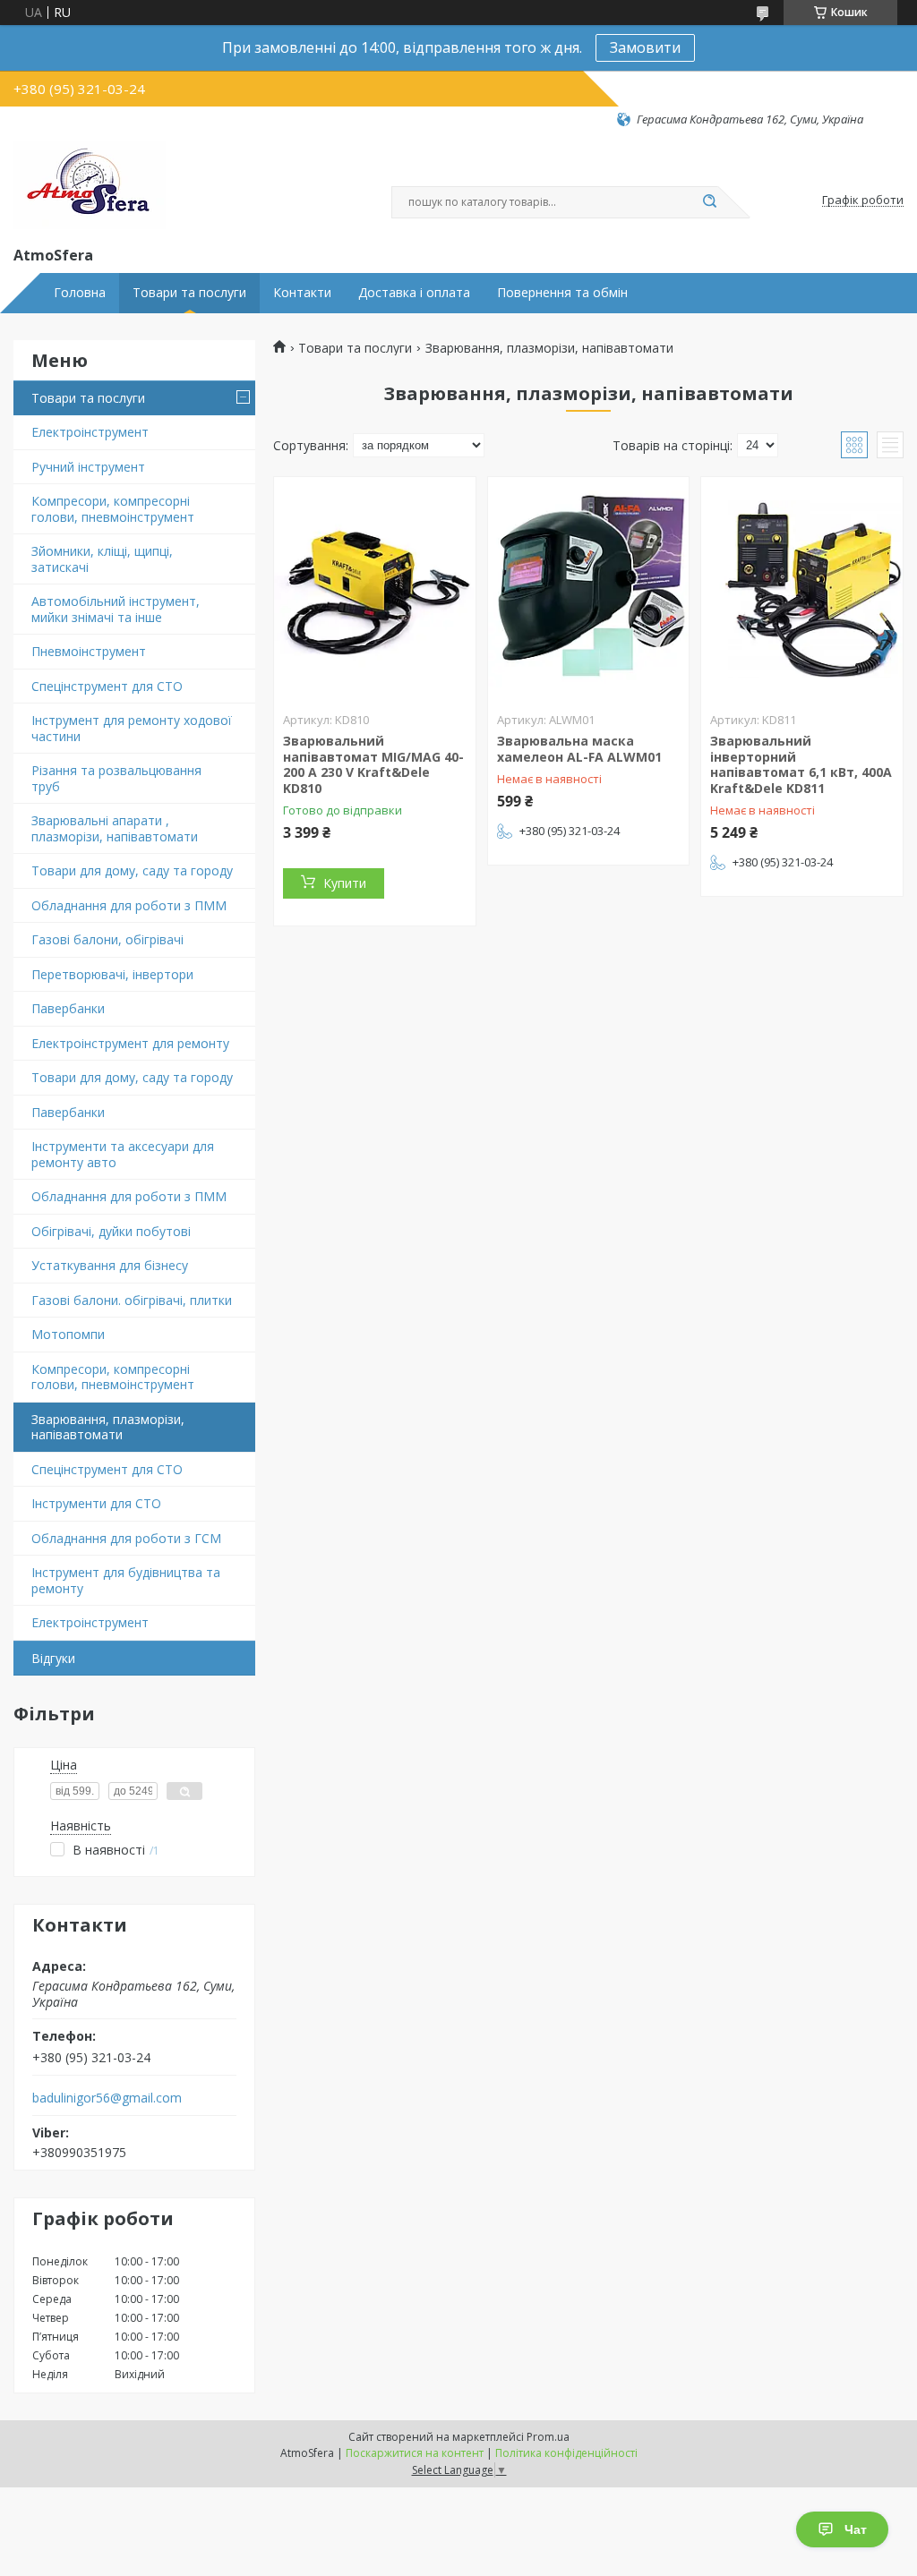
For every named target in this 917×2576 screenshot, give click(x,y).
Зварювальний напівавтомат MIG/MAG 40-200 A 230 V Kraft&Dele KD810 (373, 764)
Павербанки (68, 1008)
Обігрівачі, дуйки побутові (111, 1231)
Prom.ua (548, 2437)
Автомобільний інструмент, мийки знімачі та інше (116, 609)
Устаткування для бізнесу (110, 1265)
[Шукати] (709, 202)
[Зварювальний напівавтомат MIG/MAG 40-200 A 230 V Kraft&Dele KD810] (375, 589)
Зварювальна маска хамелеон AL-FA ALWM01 (579, 749)
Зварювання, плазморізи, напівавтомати (108, 1427)
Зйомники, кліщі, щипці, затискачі (102, 559)
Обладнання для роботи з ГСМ (126, 1538)
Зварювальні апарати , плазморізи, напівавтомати (115, 828)
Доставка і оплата (414, 293)
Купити (345, 883)
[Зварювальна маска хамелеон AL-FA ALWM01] (589, 589)
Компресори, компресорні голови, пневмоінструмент (113, 509)
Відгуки (53, 1658)
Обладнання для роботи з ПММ (129, 905)
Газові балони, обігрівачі (107, 939)
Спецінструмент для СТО (107, 686)
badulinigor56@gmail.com (107, 2098)
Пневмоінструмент (89, 651)
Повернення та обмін (562, 293)
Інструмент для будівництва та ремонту (126, 1580)
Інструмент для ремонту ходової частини (132, 728)
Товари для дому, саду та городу (132, 870)
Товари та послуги (189, 293)
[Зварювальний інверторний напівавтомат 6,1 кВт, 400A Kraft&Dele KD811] (802, 589)
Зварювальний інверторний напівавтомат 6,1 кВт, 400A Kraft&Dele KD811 (801, 764)
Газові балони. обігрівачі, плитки (132, 1300)
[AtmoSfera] (90, 185)
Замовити (645, 47)
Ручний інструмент (88, 467)
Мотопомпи (68, 1334)
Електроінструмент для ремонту (130, 1043)
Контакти (302, 293)
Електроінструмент (90, 432)
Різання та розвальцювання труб (116, 778)
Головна (80, 293)
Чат (856, 2529)
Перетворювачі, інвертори (112, 974)
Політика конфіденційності (566, 2453)
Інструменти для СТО (96, 1503)
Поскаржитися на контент (415, 2453)
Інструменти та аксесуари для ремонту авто (123, 1154)
